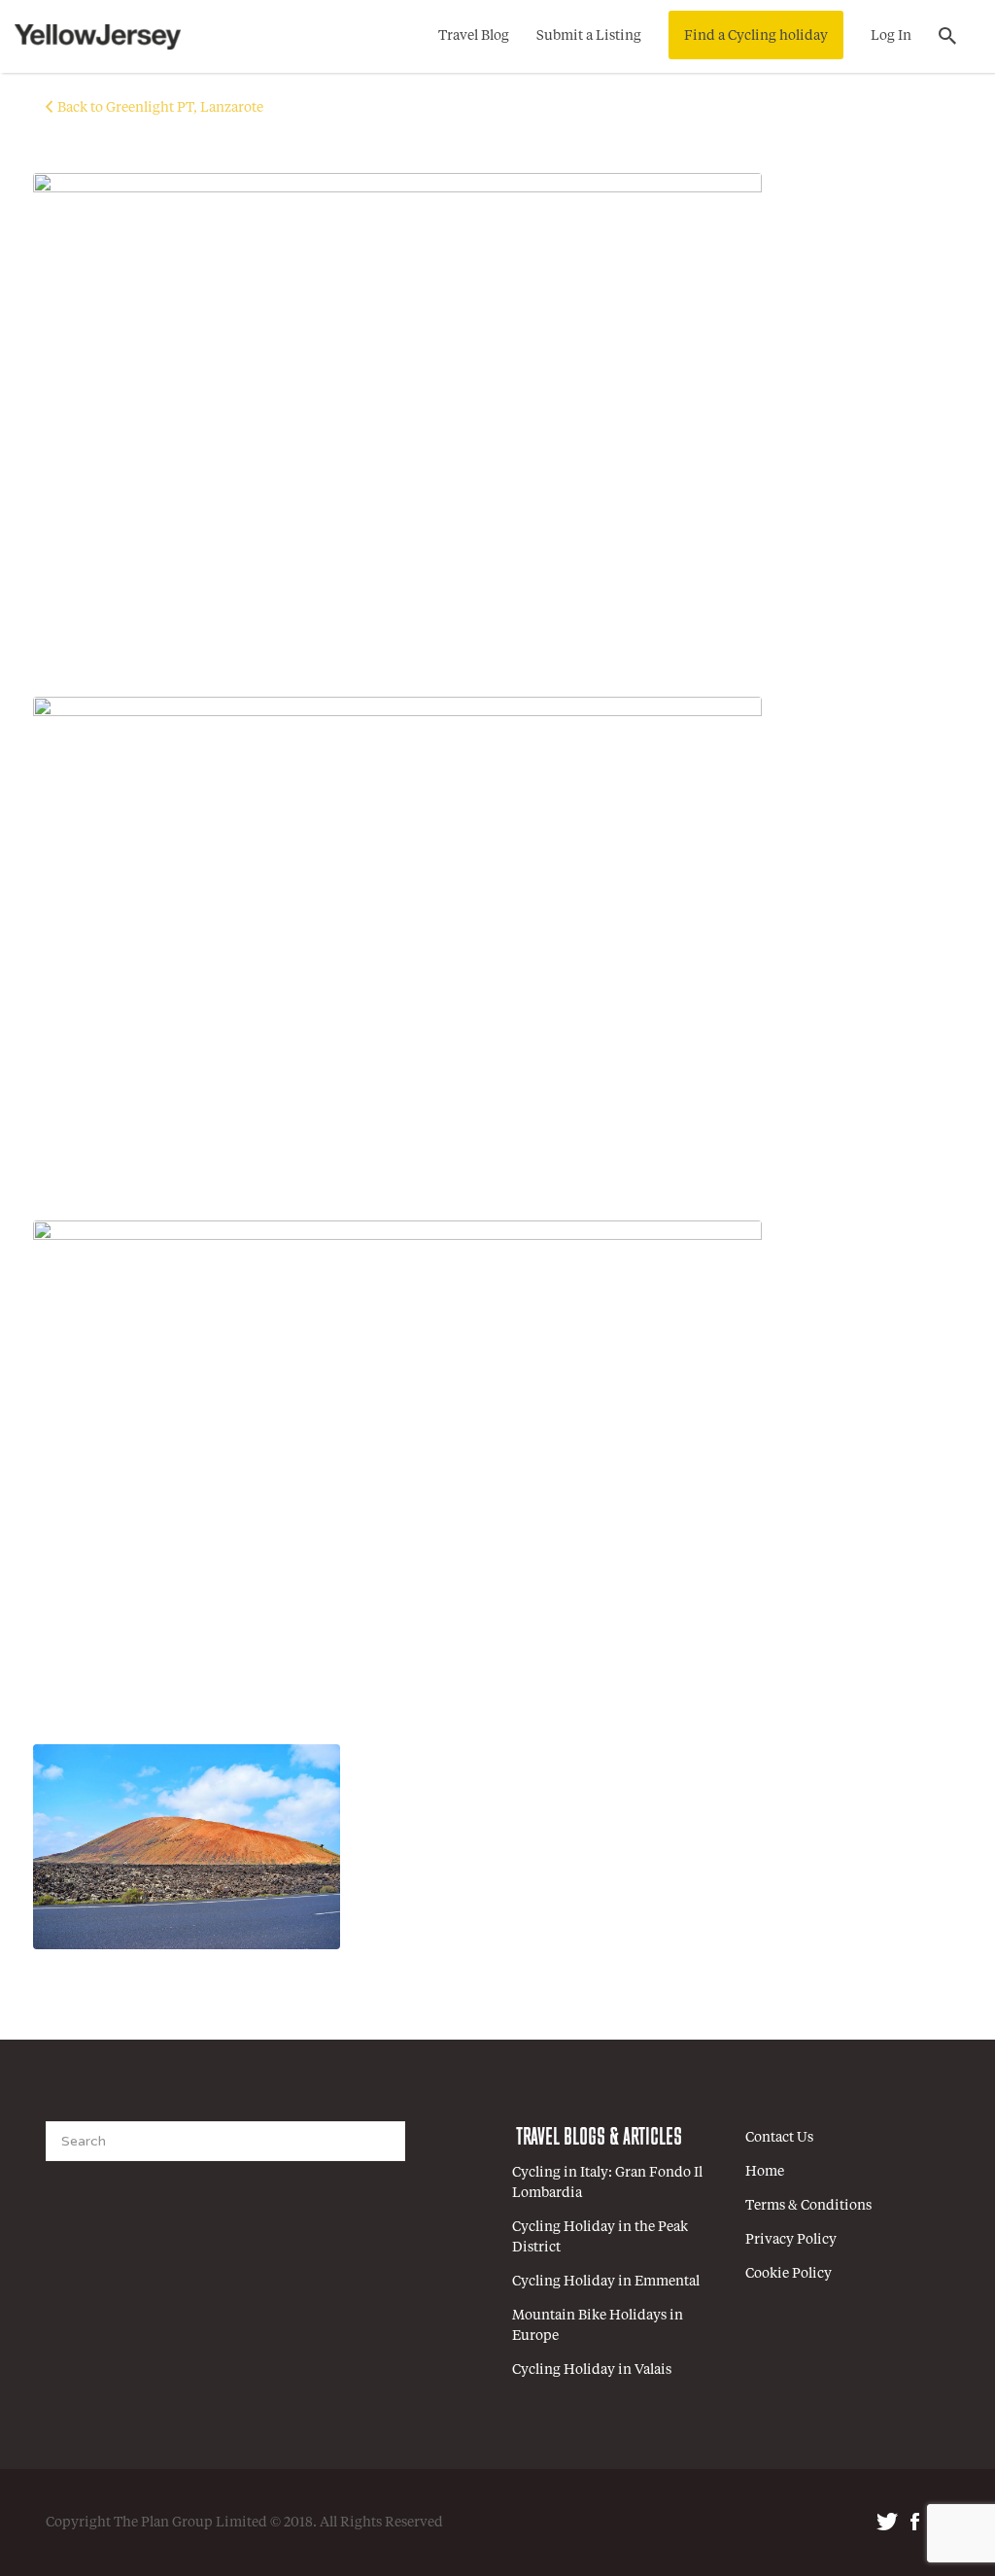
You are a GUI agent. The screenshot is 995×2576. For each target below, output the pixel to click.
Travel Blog (474, 36)
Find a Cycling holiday (756, 36)
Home (765, 2172)
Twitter (887, 2522)
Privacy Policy (791, 2240)
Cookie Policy (789, 2274)
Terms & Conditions (808, 2206)
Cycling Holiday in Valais (592, 2370)
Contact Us (779, 2138)
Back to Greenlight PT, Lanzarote (160, 108)
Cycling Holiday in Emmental (606, 2282)
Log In (891, 36)
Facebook (915, 2522)
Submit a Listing (589, 36)
